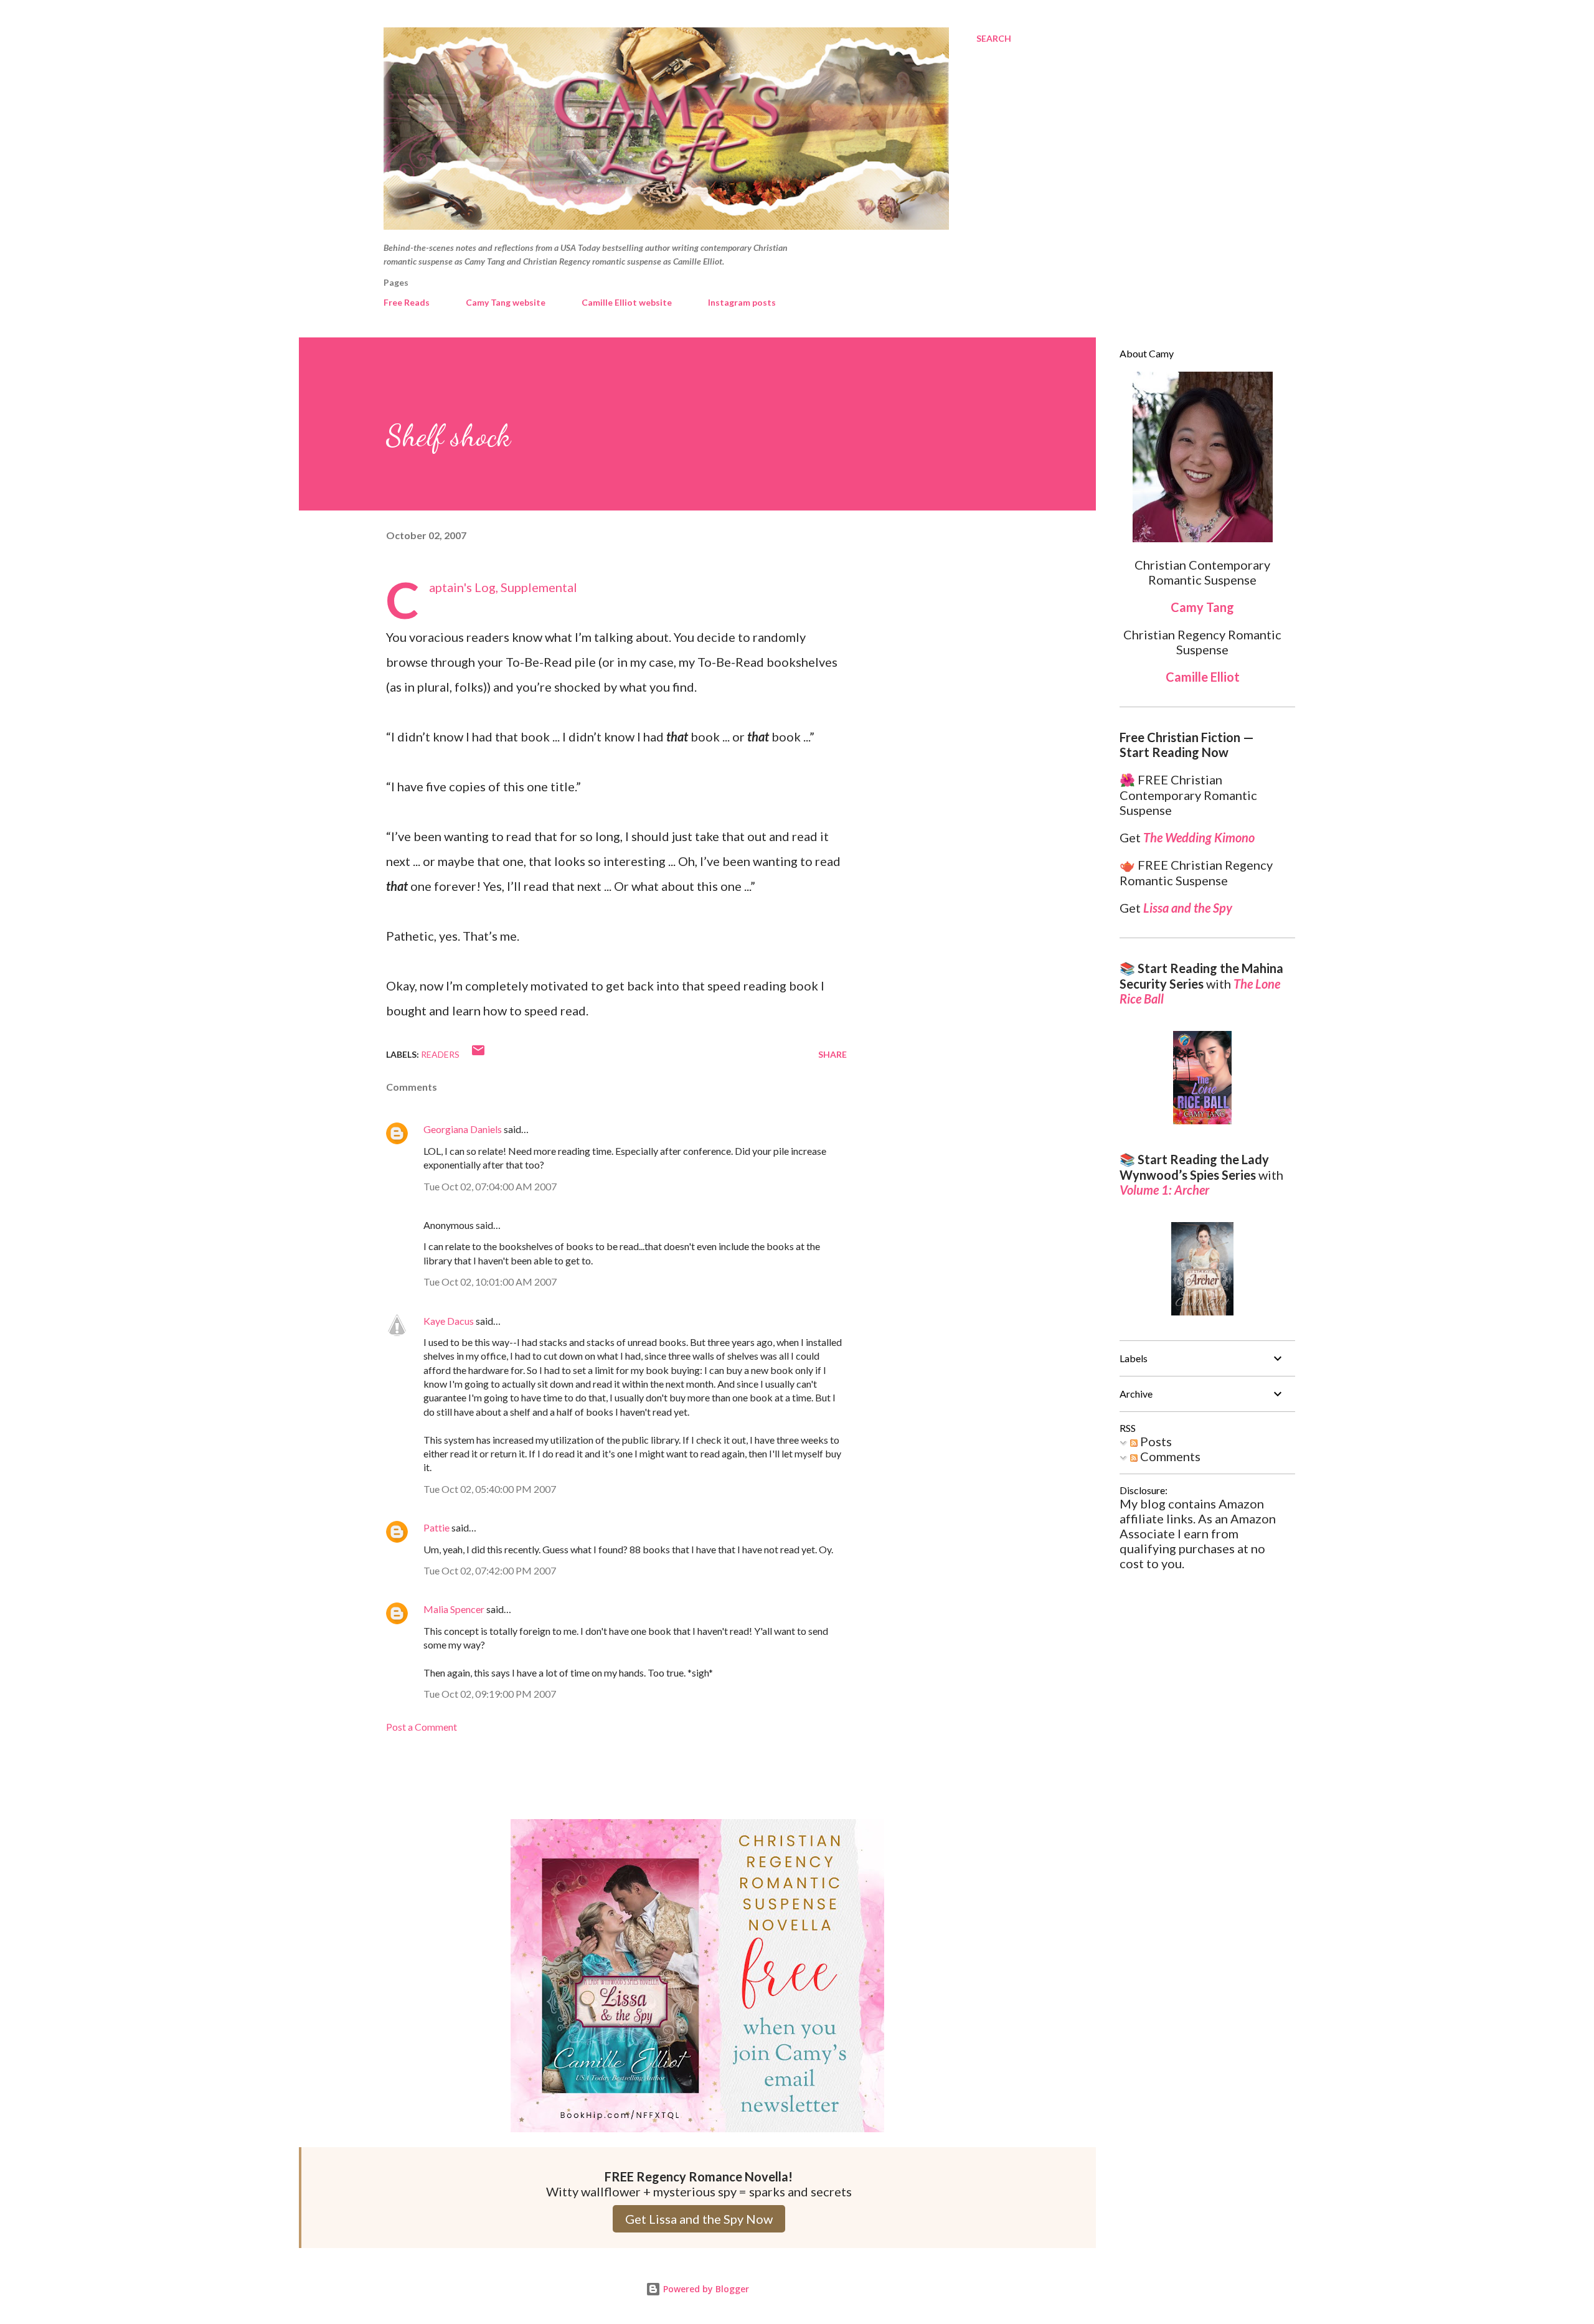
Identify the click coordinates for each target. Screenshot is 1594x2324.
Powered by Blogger (705, 2289)
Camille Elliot (1203, 677)
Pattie (436, 1527)
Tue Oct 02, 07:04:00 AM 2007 (490, 1186)
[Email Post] (478, 1054)
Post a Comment (422, 1727)
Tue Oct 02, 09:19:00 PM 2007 (490, 1694)
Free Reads (407, 302)
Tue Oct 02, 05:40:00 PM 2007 (490, 1489)
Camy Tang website (506, 302)
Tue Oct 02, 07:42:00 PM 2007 (490, 1570)
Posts (1155, 1441)
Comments (1169, 1456)
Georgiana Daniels (463, 1129)
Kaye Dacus (449, 1321)
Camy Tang (1202, 607)
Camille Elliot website (627, 302)
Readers (440, 1054)
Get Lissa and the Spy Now (699, 2219)
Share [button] (832, 1054)
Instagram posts (742, 302)
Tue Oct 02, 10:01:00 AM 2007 (490, 1282)
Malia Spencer (454, 1609)
